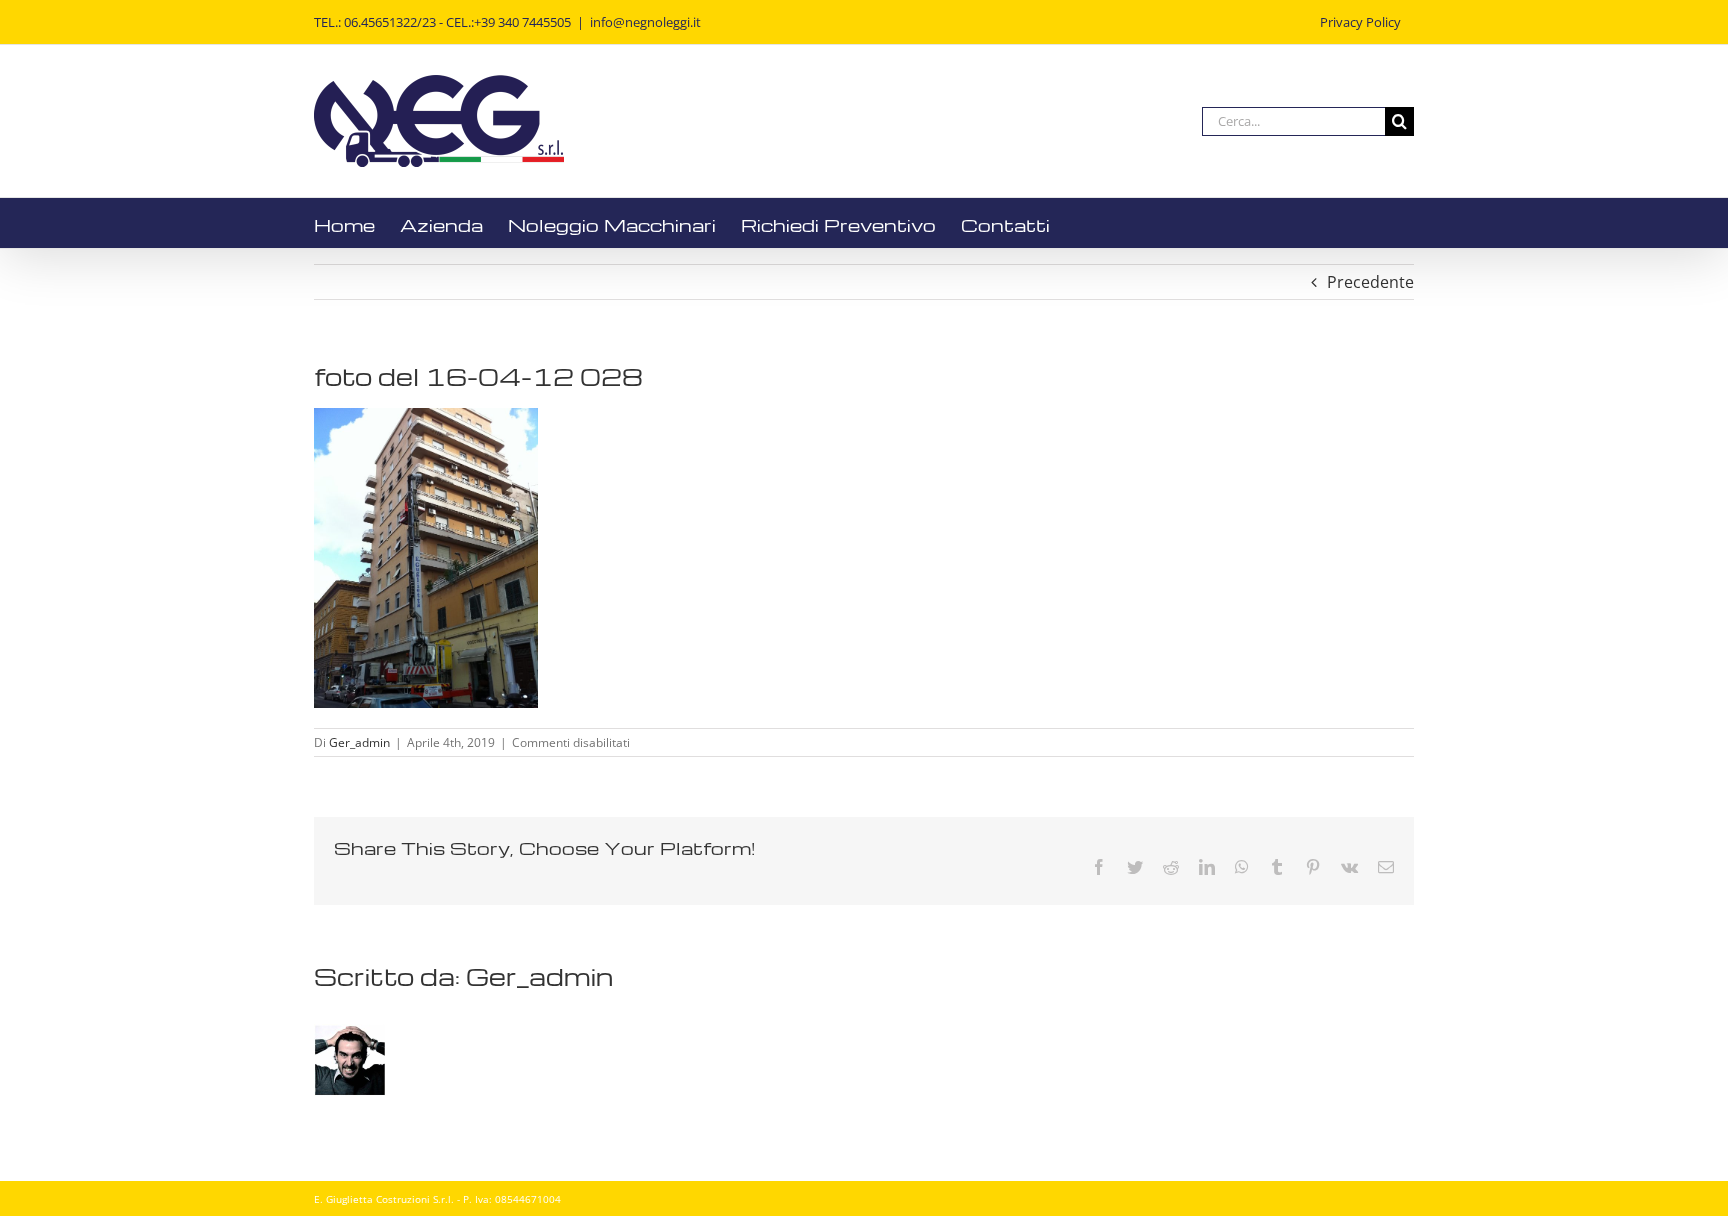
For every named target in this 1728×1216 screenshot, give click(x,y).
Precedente (1370, 282)
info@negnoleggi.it (645, 22)
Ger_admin (359, 742)
